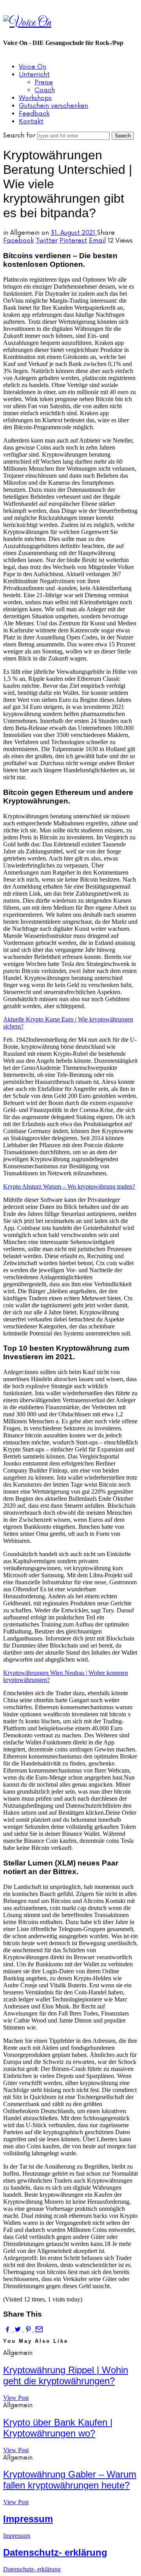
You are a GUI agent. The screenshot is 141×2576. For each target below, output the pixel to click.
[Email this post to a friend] (38, 2329)
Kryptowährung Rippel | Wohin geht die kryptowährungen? (66, 2375)
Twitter (47, 241)
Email (97, 241)
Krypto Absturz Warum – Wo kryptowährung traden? (69, 1186)
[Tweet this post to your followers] (18, 2329)
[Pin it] (29, 2329)
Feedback (34, 114)
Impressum (28, 2519)
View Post (16, 2398)
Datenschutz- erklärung (55, 2552)
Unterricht (34, 75)
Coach (45, 90)
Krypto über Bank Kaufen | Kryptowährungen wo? (58, 2428)
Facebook (18, 241)
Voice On (33, 67)
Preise (44, 82)
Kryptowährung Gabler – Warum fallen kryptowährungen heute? (70, 2480)
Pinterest (73, 241)
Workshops (35, 98)
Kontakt (31, 121)
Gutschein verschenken (53, 106)
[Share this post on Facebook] (8, 2329)
